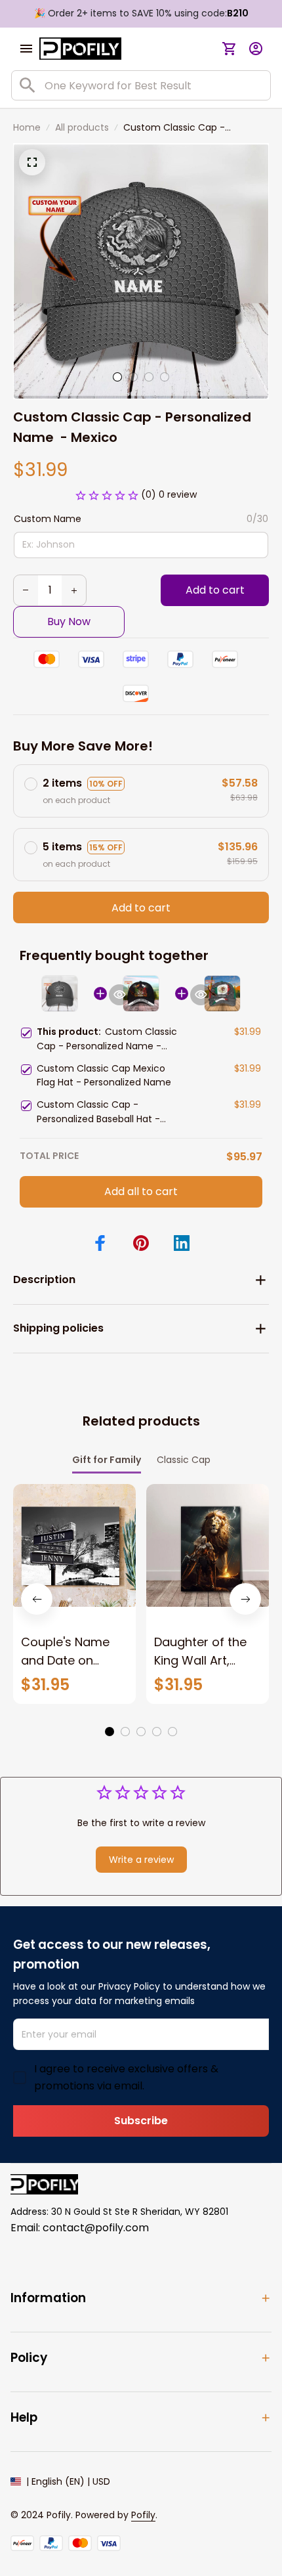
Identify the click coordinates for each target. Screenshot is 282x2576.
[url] (143, 2516)
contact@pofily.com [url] (96, 2228)
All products (82, 127)
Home (27, 127)
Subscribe (141, 2121)
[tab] (117, 377)
